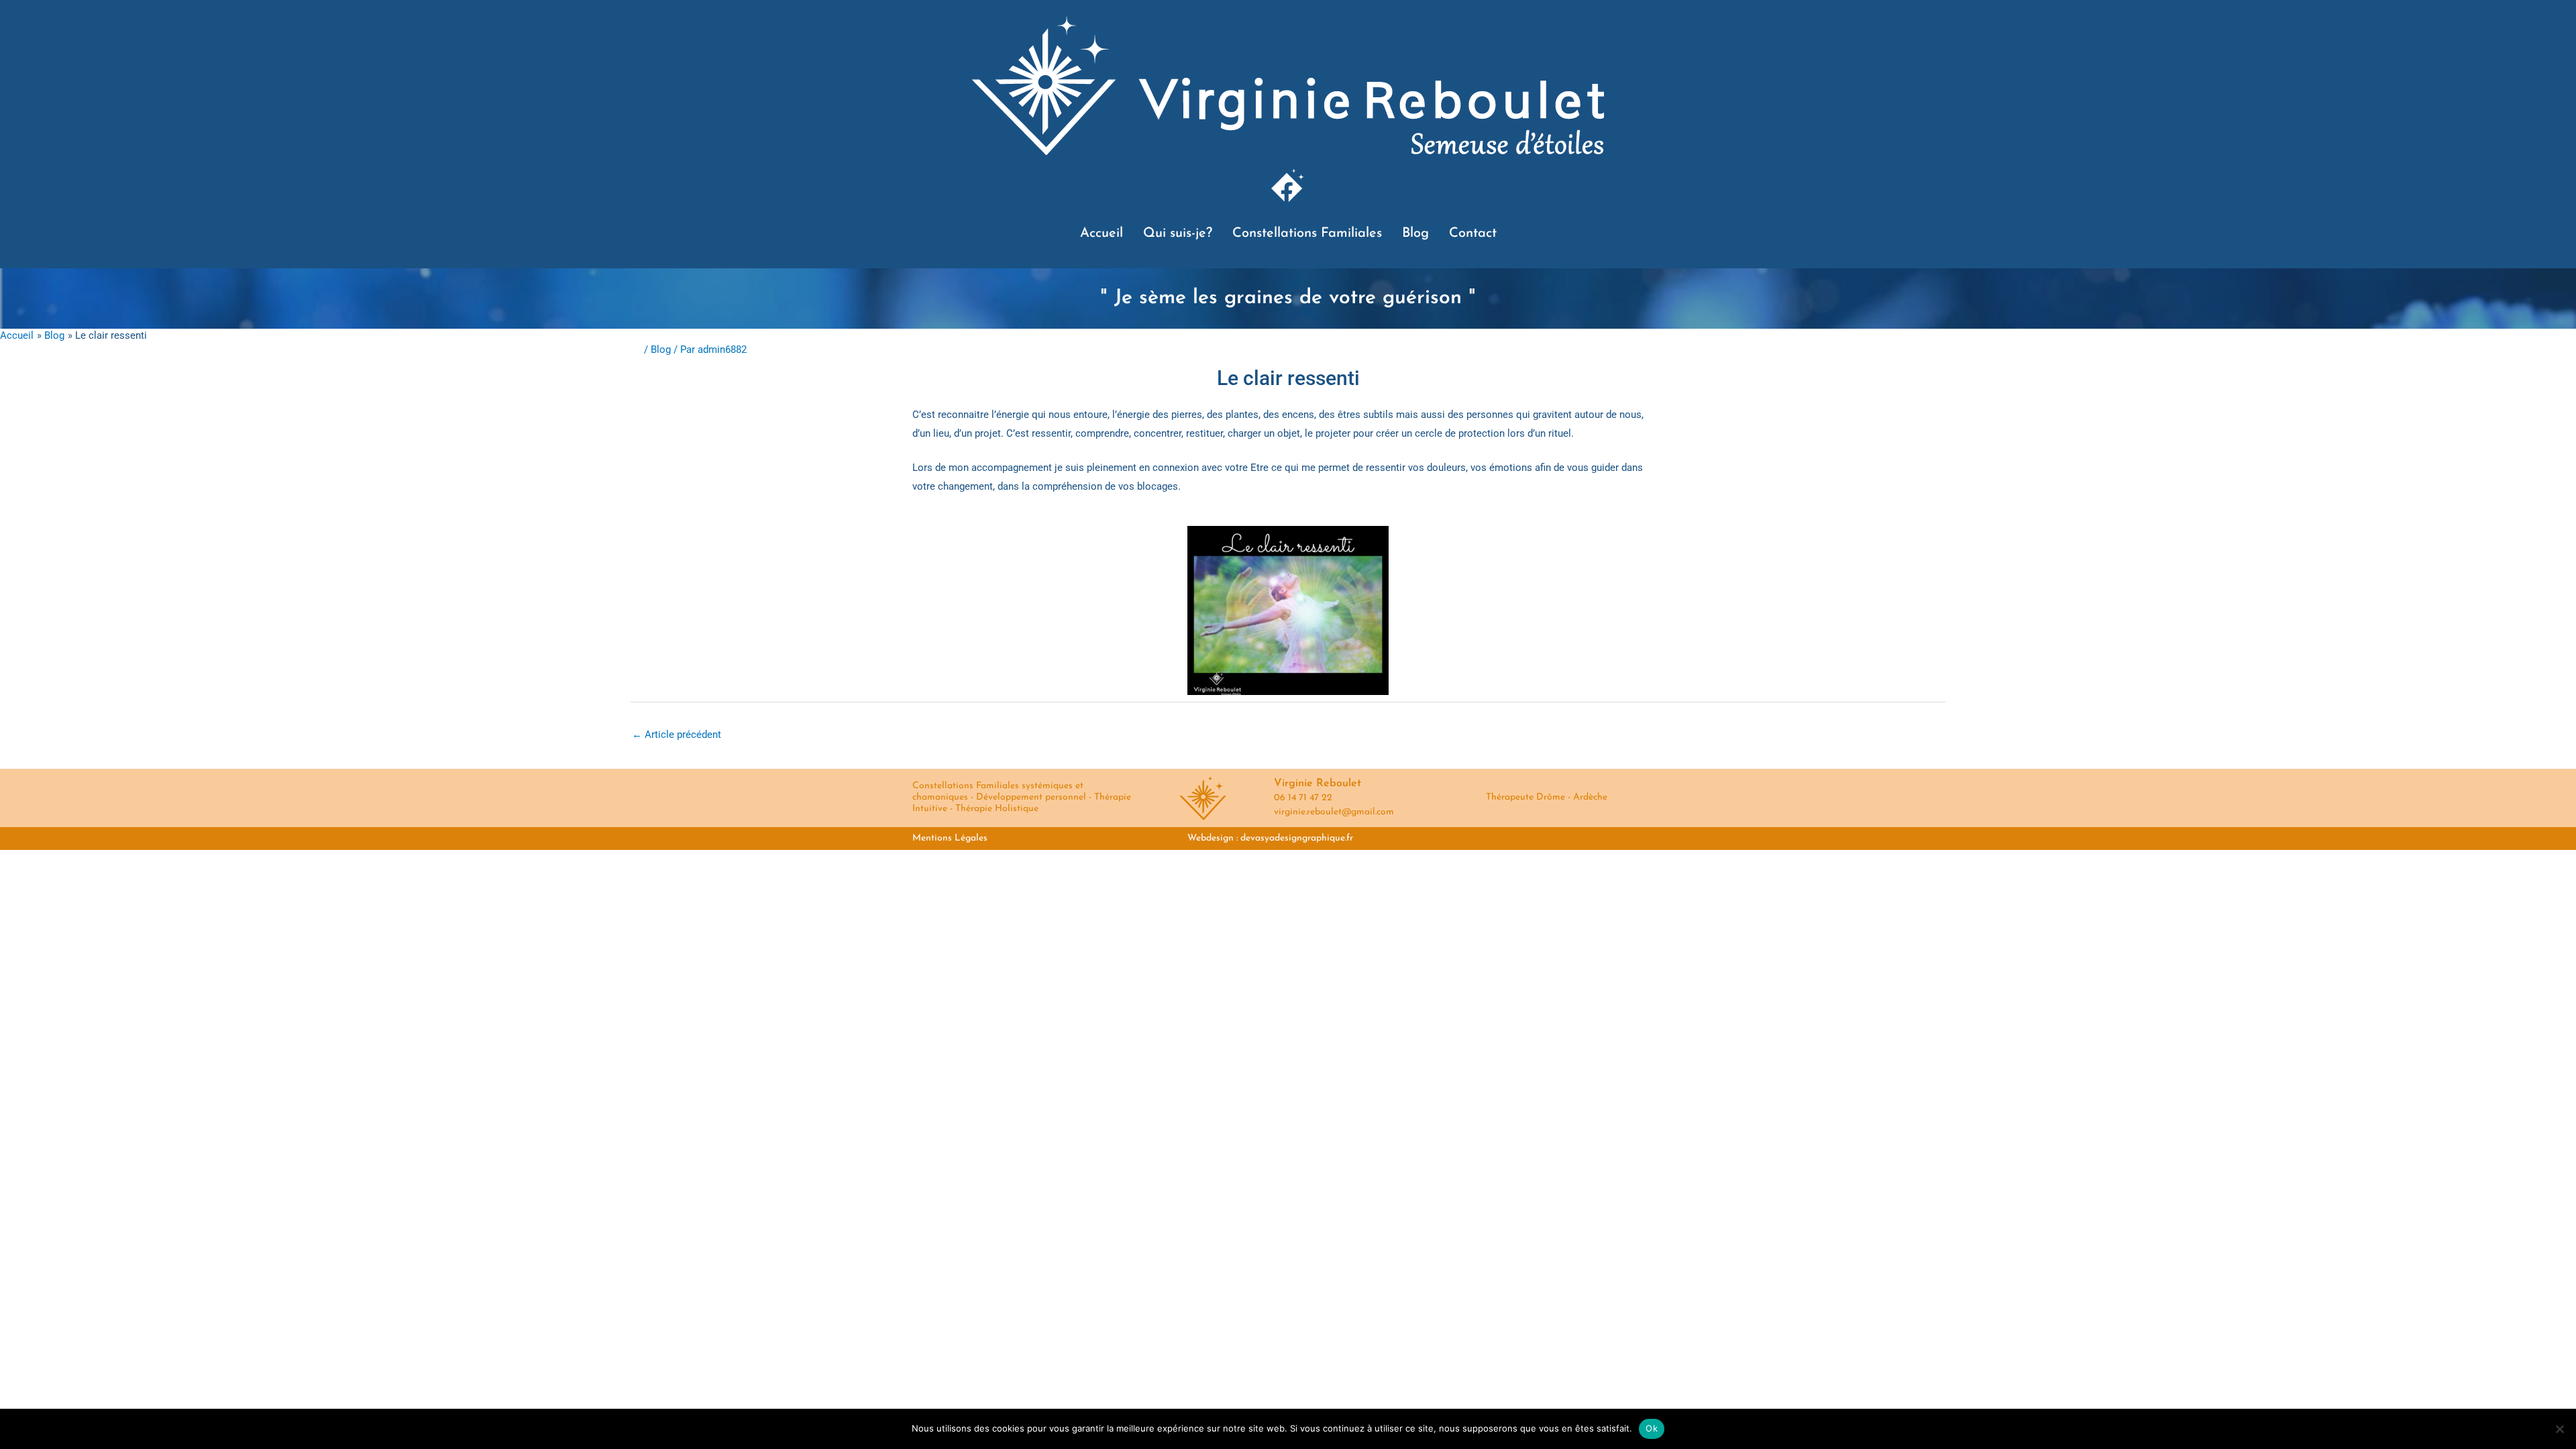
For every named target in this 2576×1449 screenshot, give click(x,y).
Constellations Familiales (1307, 233)
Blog (1415, 233)
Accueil (1102, 233)
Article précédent (677, 735)
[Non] (2559, 1429)
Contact (1473, 233)
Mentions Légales (950, 838)
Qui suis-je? (1178, 233)
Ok (1652, 1428)
